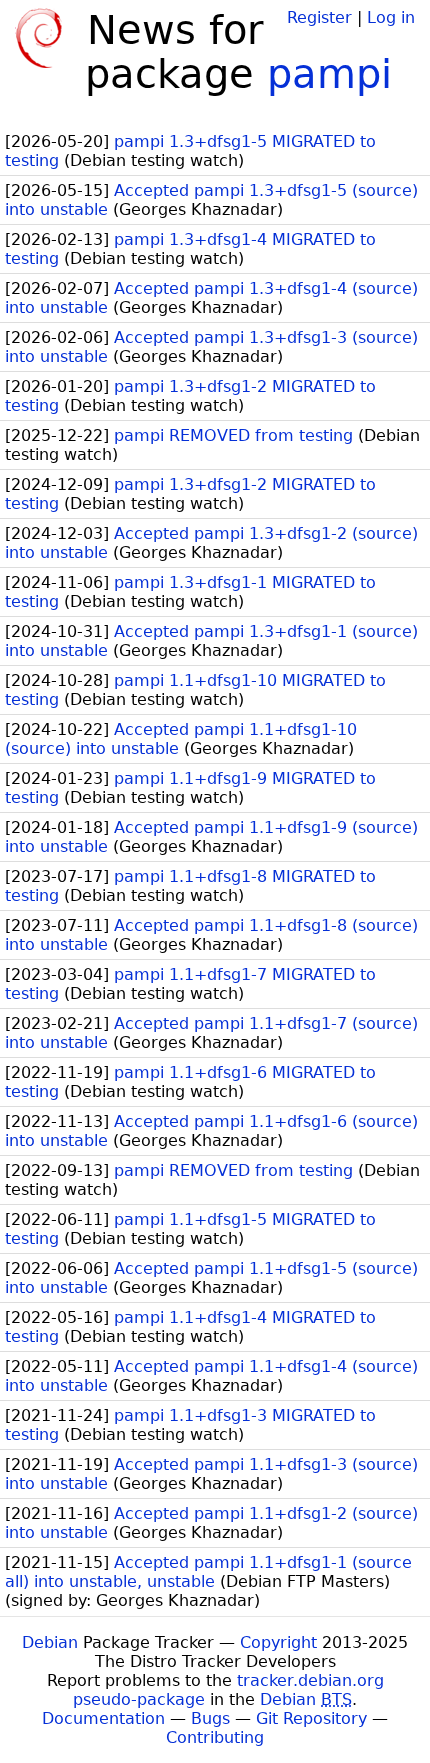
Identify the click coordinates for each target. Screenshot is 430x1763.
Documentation (103, 1718)
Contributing (215, 1737)
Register (319, 17)
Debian (50, 1642)
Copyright (278, 1642)
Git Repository (311, 1718)
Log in (391, 17)
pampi (329, 74)
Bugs (210, 1718)
